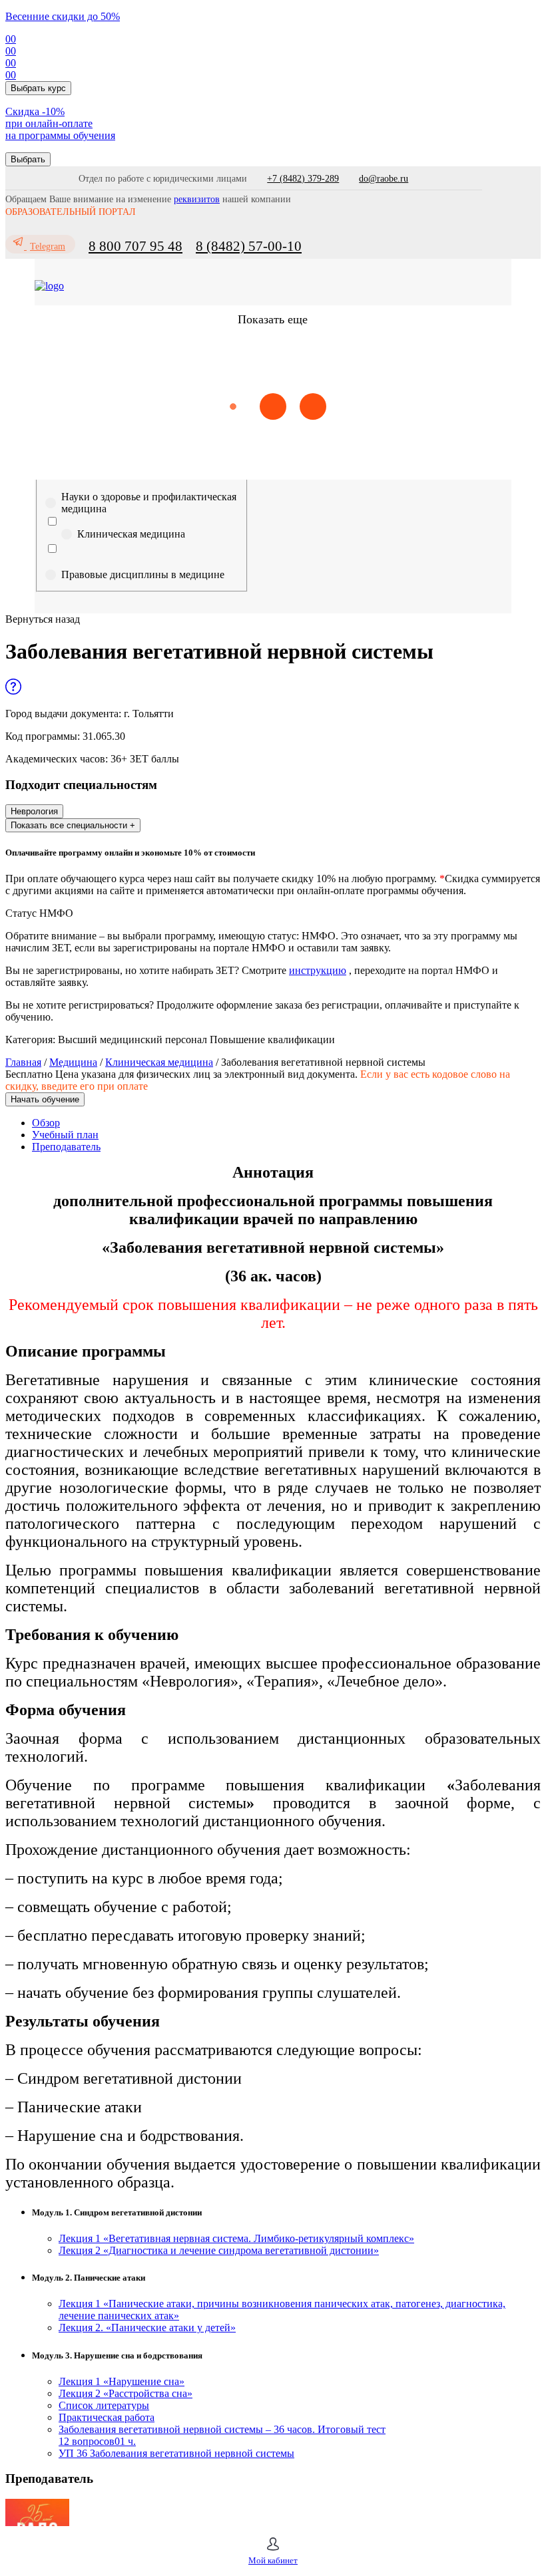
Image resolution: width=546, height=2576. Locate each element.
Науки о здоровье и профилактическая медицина (149, 503)
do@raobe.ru (384, 179)
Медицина (73, 1062)
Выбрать (28, 159)
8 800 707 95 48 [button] (136, 246)
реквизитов (197, 199)
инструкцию (318, 970)
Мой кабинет (273, 2560)
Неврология (34, 811)
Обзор (46, 1123)
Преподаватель (66, 1147)
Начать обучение (45, 1099)
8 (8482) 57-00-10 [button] (249, 246)
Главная (23, 1062)
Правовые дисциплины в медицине (143, 574)
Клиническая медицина (131, 534)
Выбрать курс (38, 88)
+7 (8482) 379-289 (303, 179)
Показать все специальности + (73, 825)
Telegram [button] (48, 246)
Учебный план (65, 1135)
